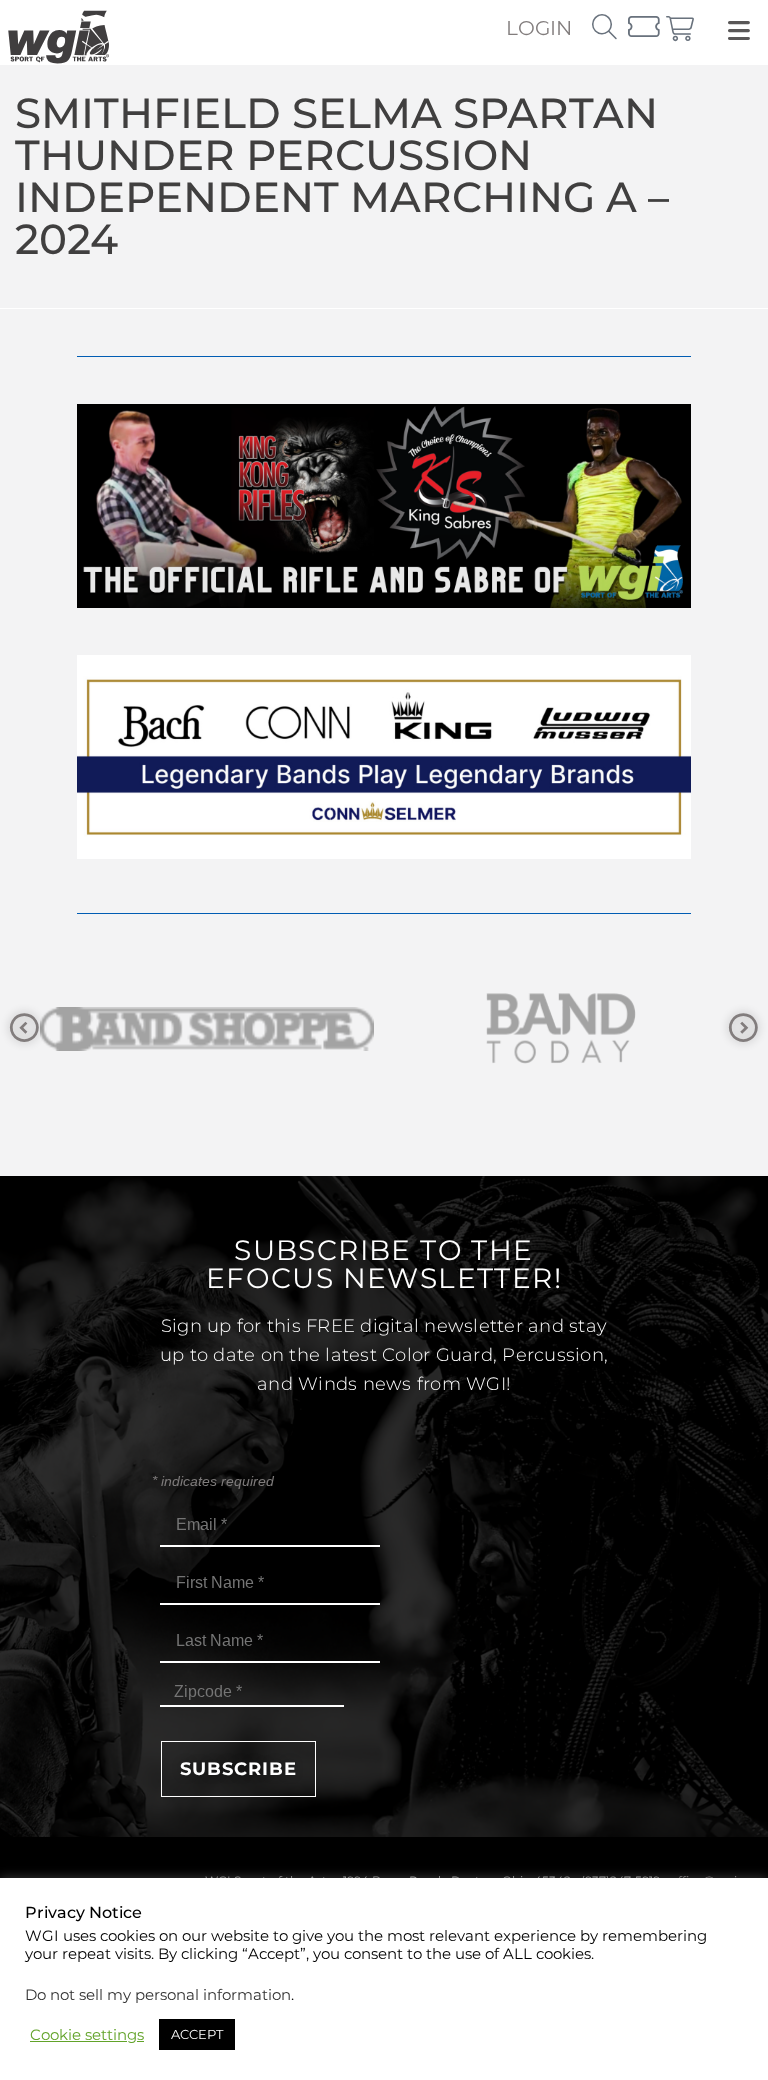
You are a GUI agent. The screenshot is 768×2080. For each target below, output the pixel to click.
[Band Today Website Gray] (304, 1028)
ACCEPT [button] (197, 2034)
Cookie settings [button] (87, 2035)
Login (539, 28)
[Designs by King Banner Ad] (384, 602)
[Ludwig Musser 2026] (384, 853)
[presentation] (24, 1028)
